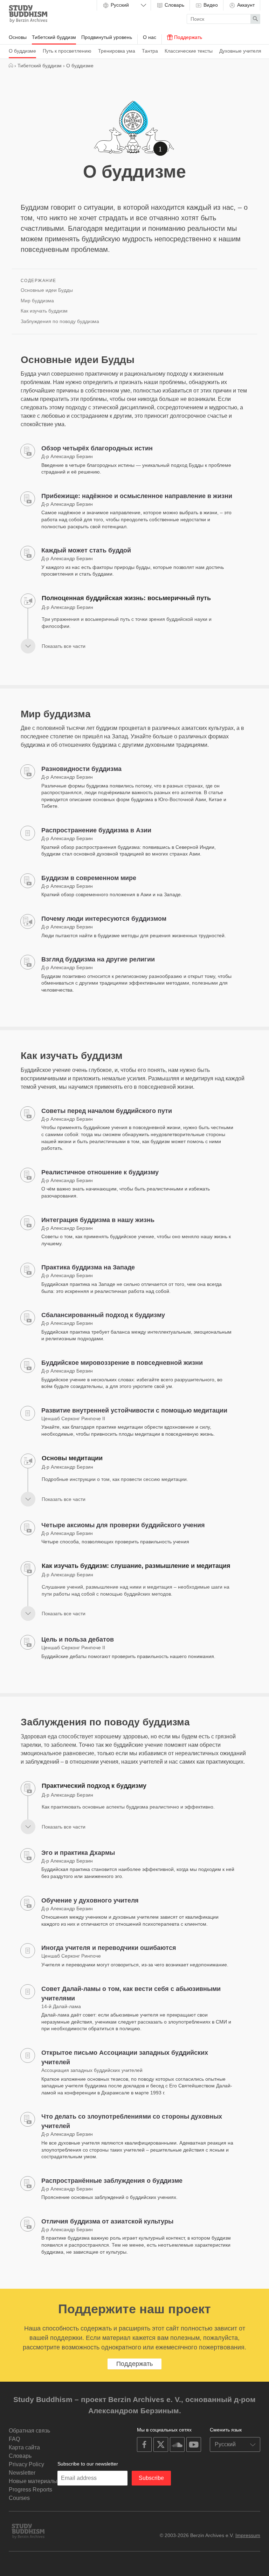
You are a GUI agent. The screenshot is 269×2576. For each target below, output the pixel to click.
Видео (210, 5)
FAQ (14, 2439)
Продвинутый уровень (107, 37)
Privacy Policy (26, 2464)
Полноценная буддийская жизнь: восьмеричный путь (126, 598)
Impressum (248, 2535)
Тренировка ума (117, 51)
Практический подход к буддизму (94, 1786)
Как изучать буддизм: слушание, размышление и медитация (136, 1566)
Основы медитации (72, 1458)
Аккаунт (245, 5)
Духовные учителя (240, 51)
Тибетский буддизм (54, 37)
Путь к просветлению (67, 51)
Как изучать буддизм (44, 311)
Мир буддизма (37, 301)
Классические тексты (189, 51)
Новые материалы (33, 2481)
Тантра (150, 51)
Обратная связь (29, 2431)
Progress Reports (30, 2490)
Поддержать (187, 37)
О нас (150, 37)
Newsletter (22, 2473)
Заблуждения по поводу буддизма (60, 321)
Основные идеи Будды (47, 290)
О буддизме (22, 51)
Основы (18, 37)
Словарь (174, 5)
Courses (19, 2498)
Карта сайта (24, 2447)
